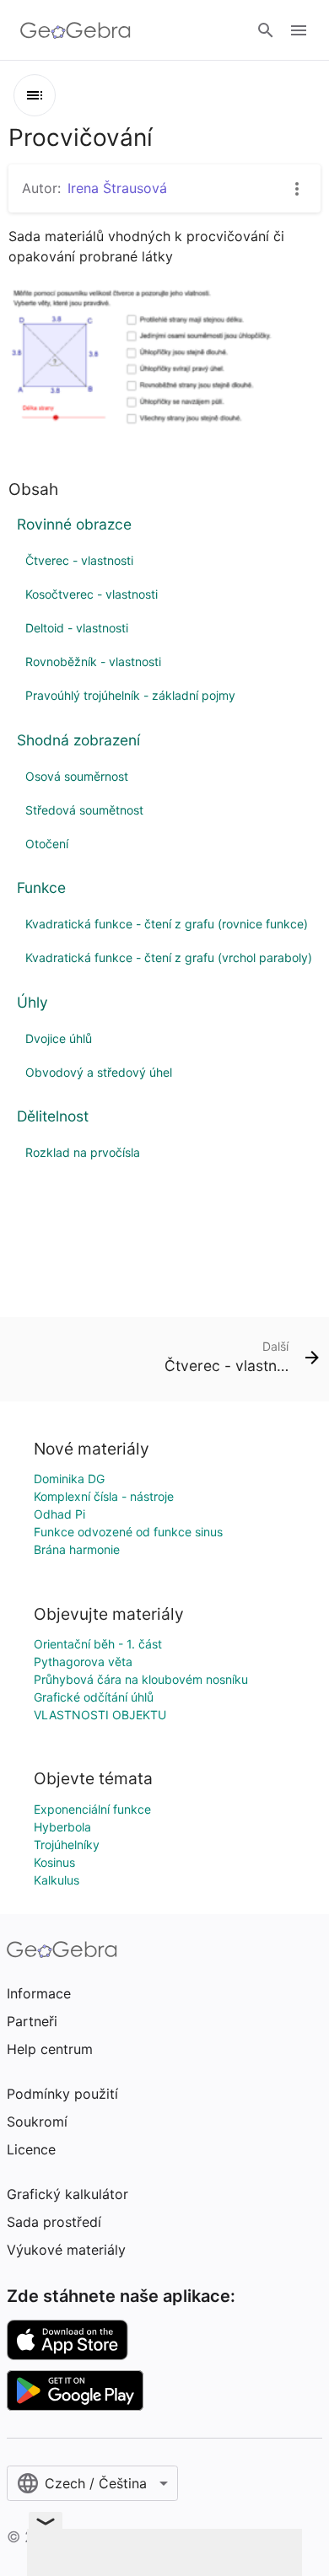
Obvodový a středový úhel (99, 1072)
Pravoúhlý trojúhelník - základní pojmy (130, 695)
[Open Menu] (299, 30)
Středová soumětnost (84, 810)
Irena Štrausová (117, 188)
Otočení (47, 844)
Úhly (32, 1002)
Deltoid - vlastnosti (77, 628)
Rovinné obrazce (74, 524)
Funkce (41, 887)
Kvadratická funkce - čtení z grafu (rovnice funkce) (167, 924)
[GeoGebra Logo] (76, 30)
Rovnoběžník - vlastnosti (93, 661)
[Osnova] (35, 95)
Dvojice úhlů (59, 1038)
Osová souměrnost (77, 776)
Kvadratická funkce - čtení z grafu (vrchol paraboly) (169, 957)
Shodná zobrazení (78, 740)
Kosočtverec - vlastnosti (92, 594)
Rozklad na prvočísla (83, 1152)
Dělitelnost (53, 1116)
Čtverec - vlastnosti (79, 560)
